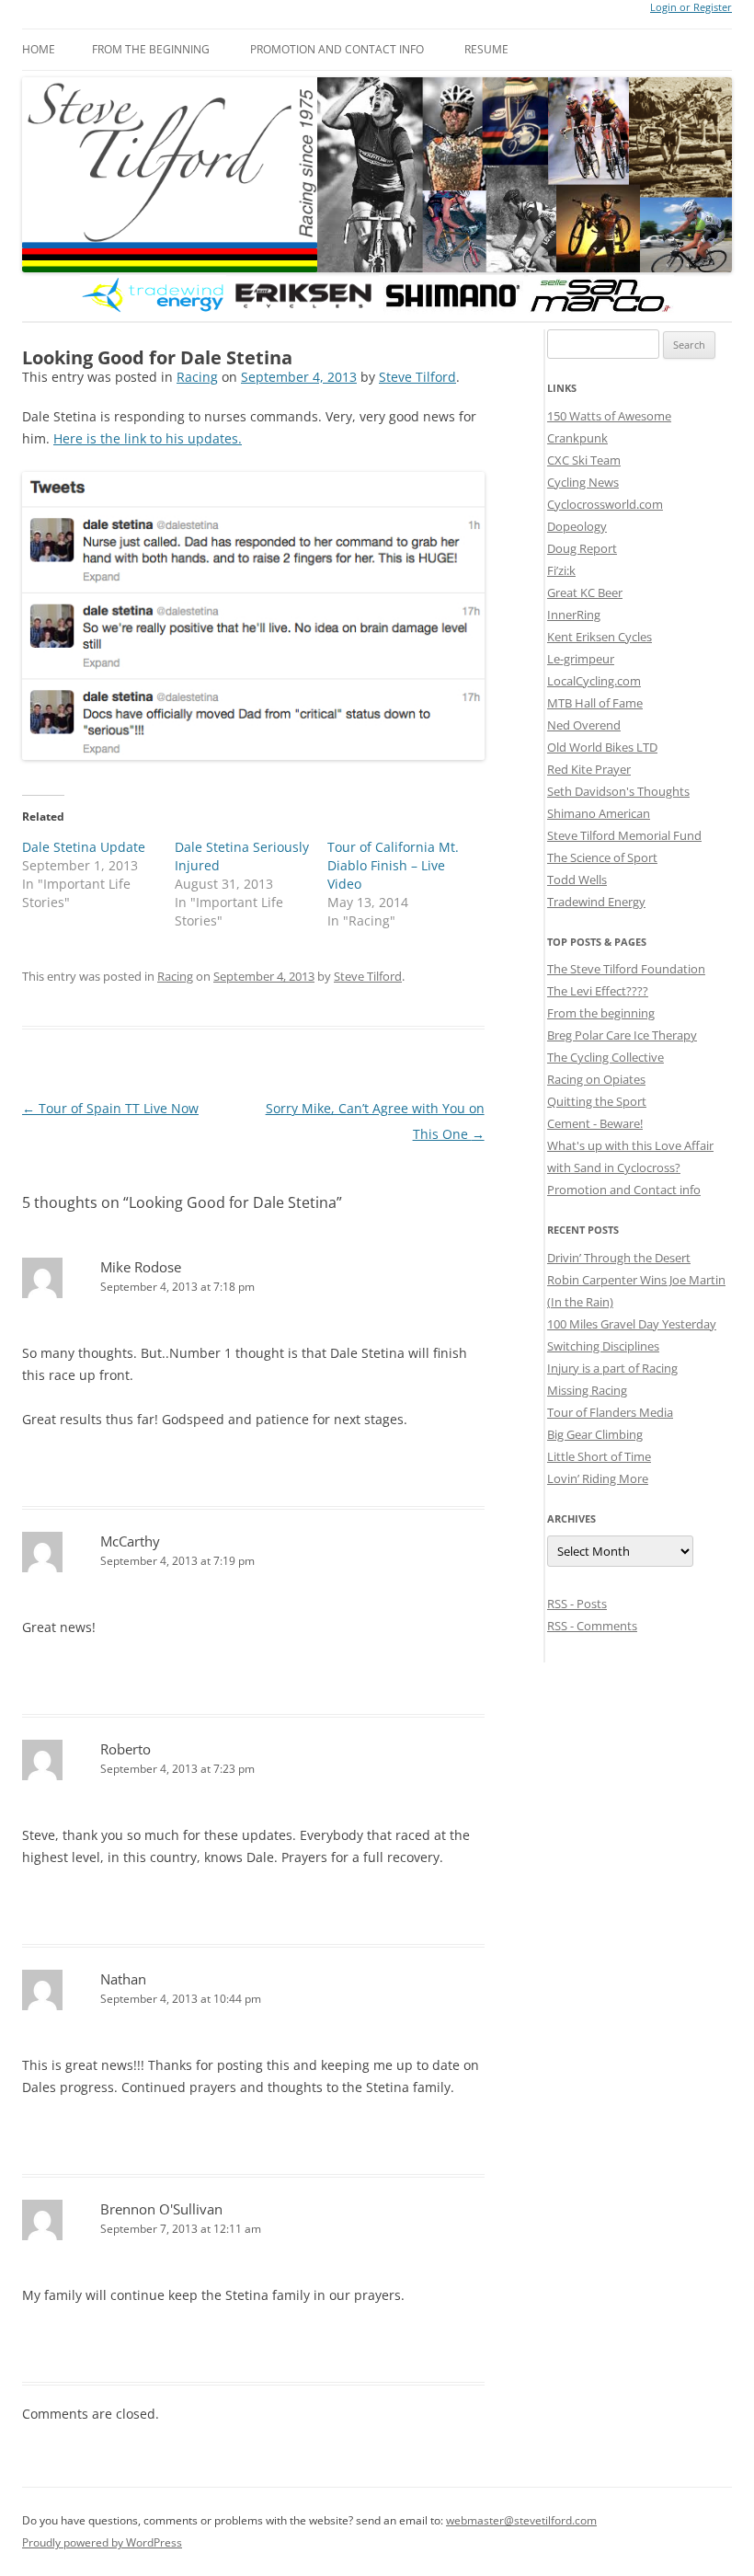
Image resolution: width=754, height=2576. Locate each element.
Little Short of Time (599, 1456)
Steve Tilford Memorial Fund (624, 835)
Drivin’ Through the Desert (619, 1258)
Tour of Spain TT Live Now (110, 1108)
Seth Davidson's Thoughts (618, 791)
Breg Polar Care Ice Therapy (622, 1035)
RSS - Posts (577, 1604)
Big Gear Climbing (595, 1434)
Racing (197, 377)
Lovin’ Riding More (598, 1478)
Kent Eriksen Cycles (600, 637)
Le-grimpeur (581, 659)
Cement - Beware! (595, 1123)
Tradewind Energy (596, 902)
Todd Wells (577, 880)
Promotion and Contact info (337, 49)
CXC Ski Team (584, 460)
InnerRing (574, 615)
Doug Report (582, 548)
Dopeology (577, 526)
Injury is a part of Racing (612, 1368)
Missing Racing (587, 1390)
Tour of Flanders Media (610, 1412)
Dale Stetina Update (84, 847)
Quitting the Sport (597, 1101)
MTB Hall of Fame (595, 703)
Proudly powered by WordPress (102, 2542)
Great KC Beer (585, 592)
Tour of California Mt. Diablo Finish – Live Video (393, 865)
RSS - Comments (592, 1626)
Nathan (123, 1979)
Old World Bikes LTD (602, 747)
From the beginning (151, 49)
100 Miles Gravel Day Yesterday (632, 1324)
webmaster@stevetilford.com (521, 2520)
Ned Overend (584, 725)
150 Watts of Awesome (609, 416)
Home (39, 49)
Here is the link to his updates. (148, 438)
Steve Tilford (417, 377)
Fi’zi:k (561, 570)
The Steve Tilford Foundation (626, 969)
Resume (486, 49)
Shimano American (599, 813)
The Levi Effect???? (598, 991)
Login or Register (691, 7)
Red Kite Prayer (589, 769)
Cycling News (583, 482)
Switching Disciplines (603, 1346)
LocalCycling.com (594, 681)
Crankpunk (577, 438)
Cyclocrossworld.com (605, 504)
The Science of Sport (602, 857)
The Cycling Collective (605, 1057)
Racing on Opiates (596, 1079)
